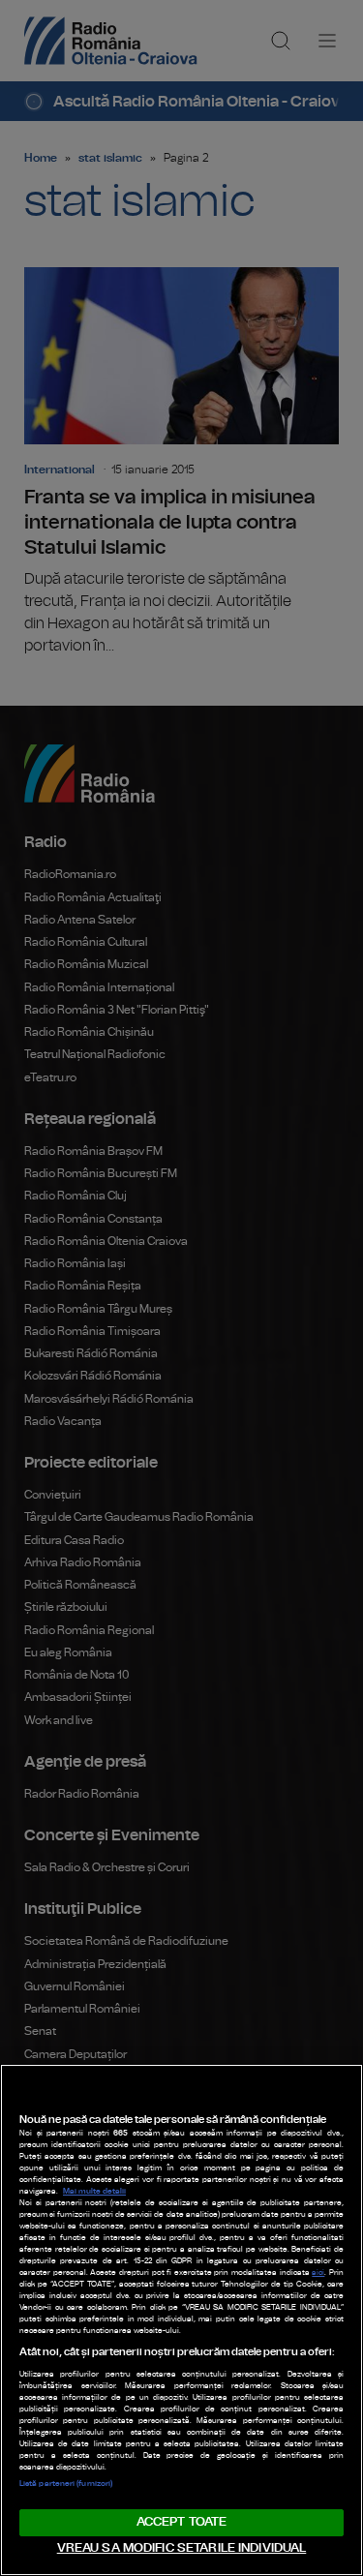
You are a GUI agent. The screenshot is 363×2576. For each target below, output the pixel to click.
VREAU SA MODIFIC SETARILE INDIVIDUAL (182, 2548)
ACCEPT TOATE (182, 2522)
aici (318, 2273)
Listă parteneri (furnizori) (66, 2484)
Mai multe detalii (94, 2192)
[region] (181, 2320)
